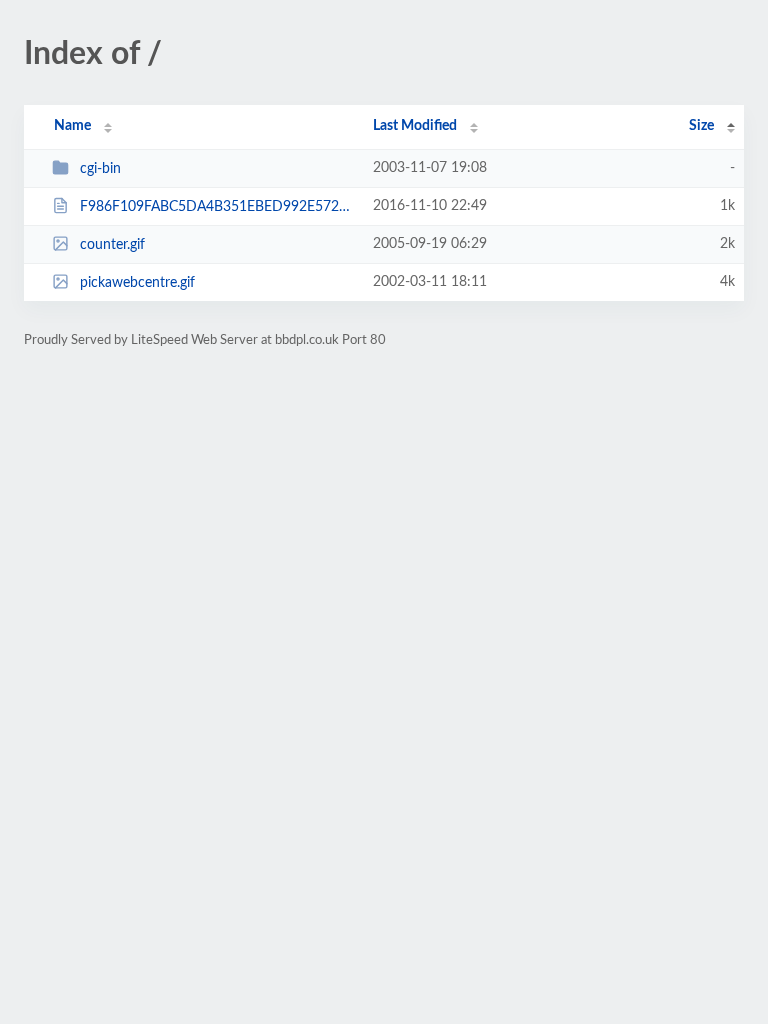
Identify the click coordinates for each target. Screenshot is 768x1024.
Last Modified (415, 126)
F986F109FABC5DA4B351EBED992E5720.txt (217, 207)
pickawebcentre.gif (137, 283)
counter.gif (112, 245)
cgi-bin (100, 169)
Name (72, 126)
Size (701, 126)
